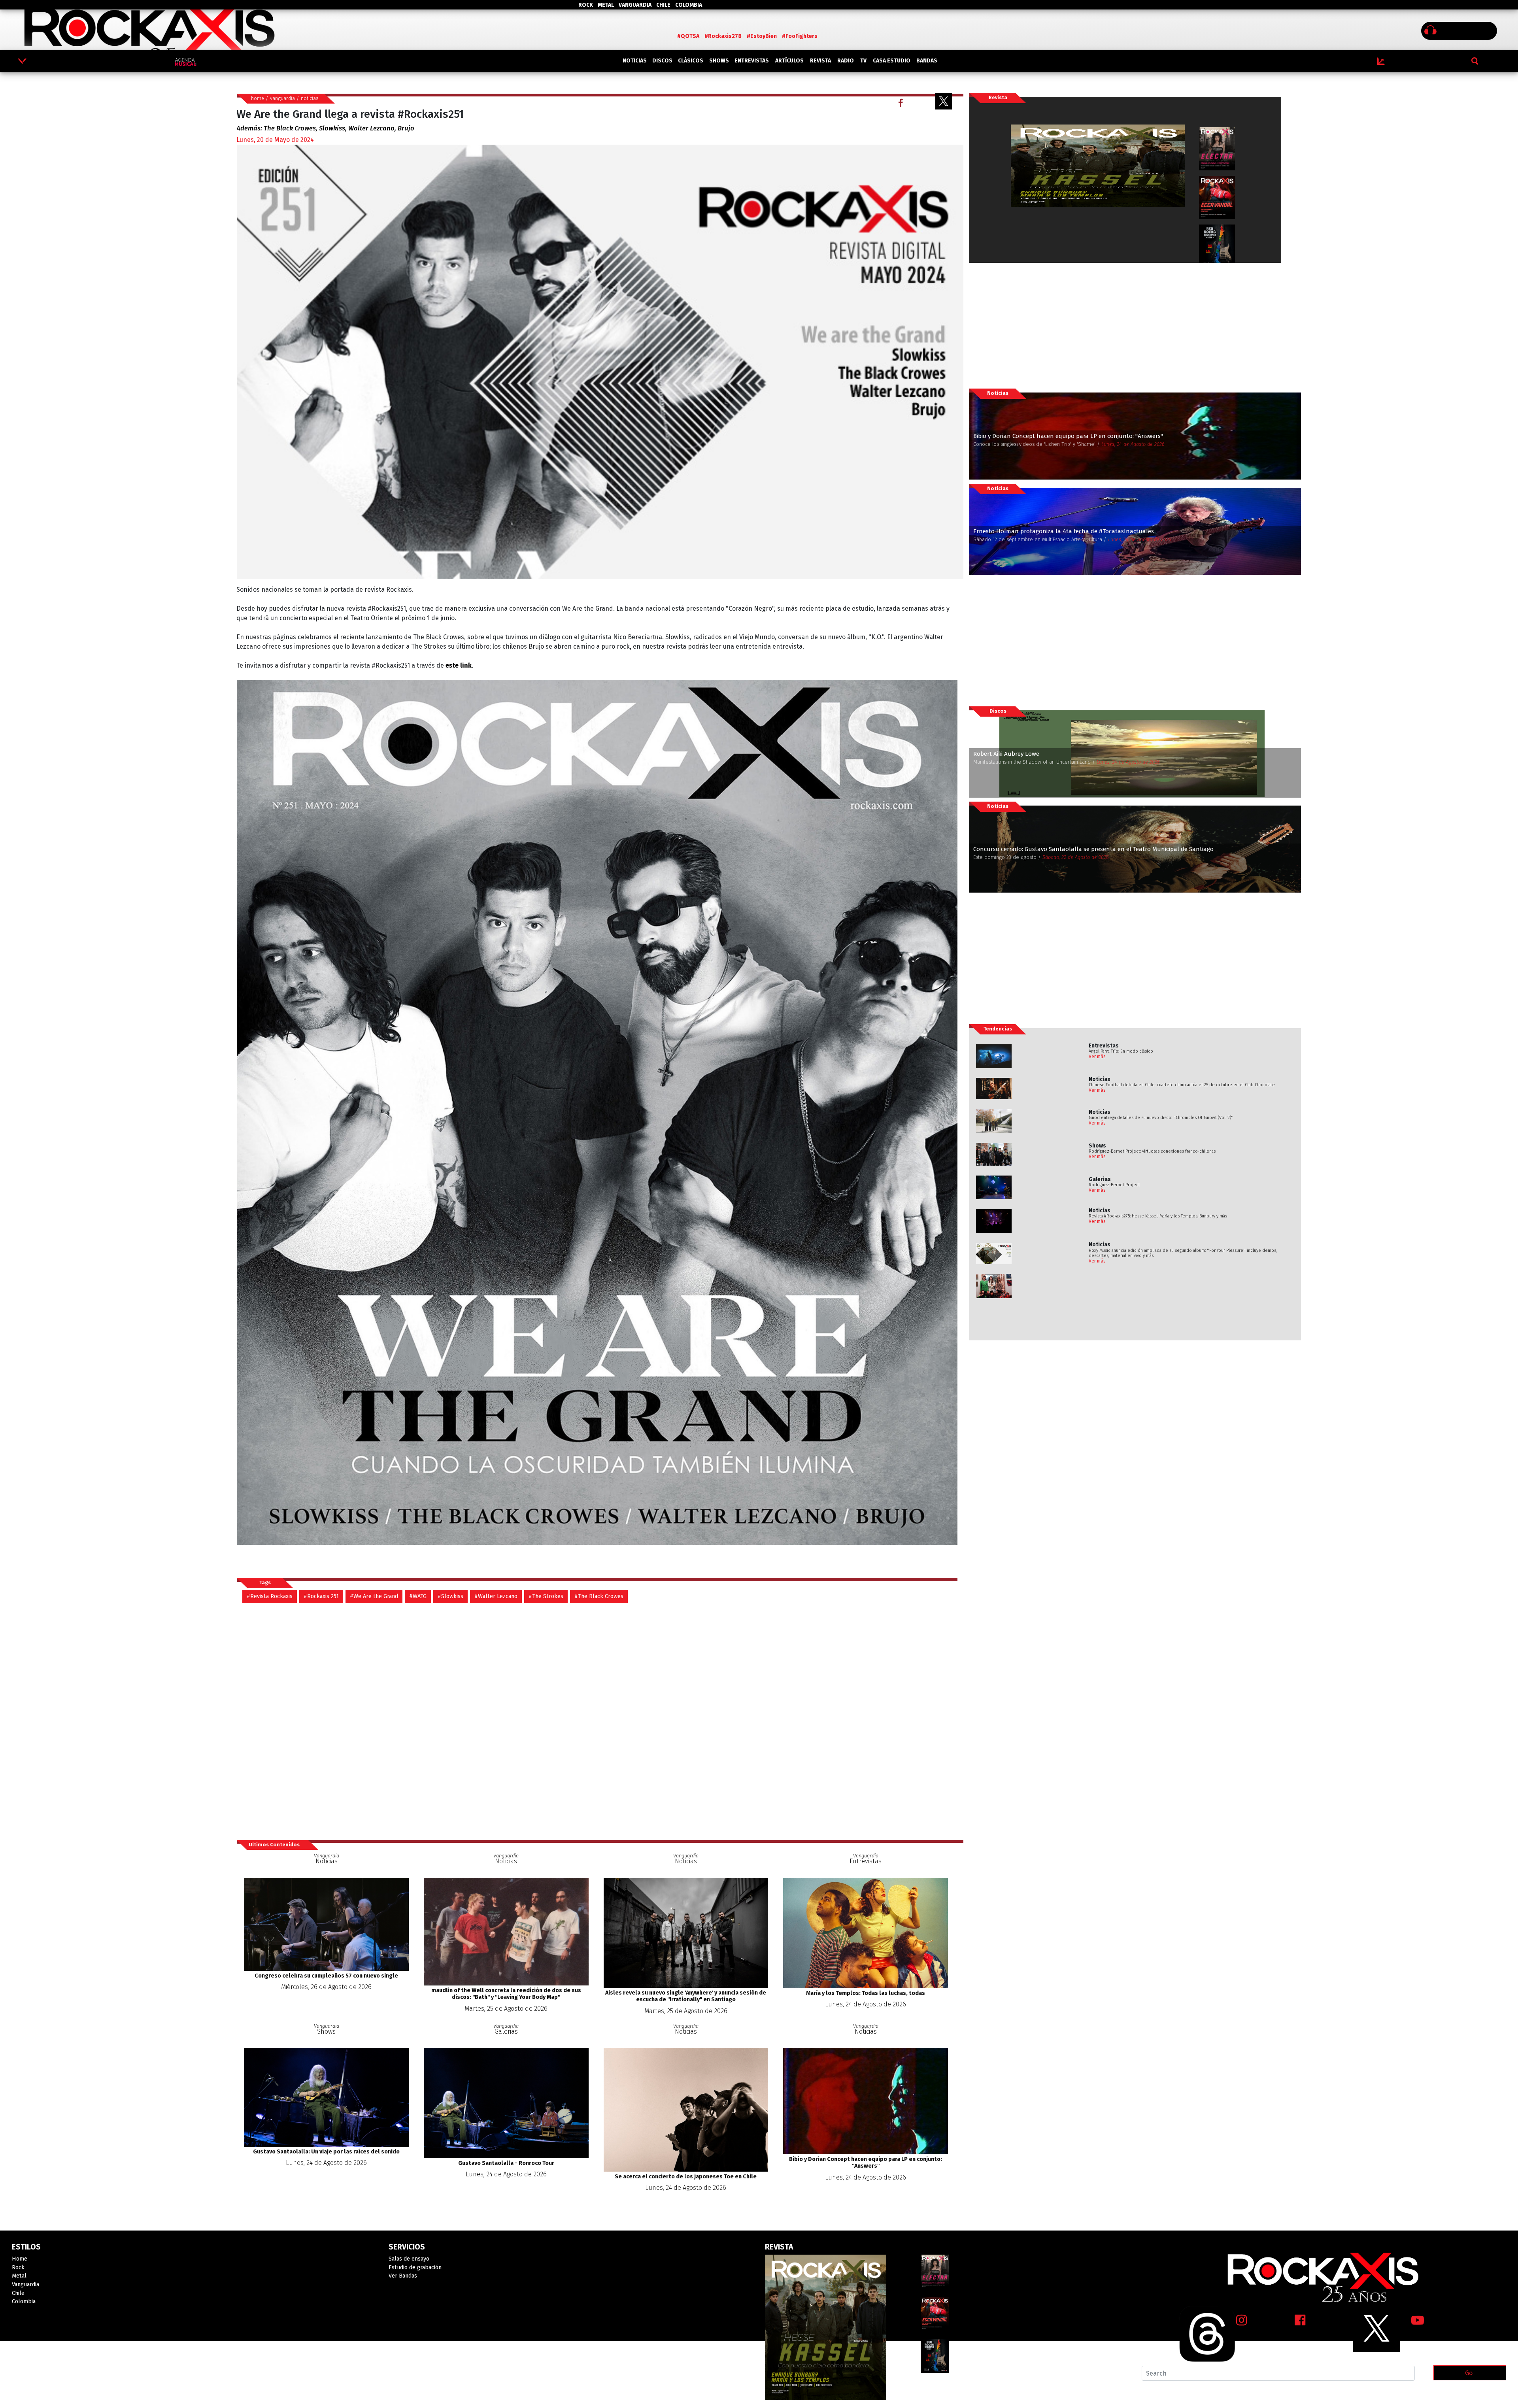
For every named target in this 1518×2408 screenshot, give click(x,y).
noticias (310, 98)
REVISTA (820, 61)
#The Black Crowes (599, 1596)
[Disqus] (600, 1721)
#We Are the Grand (374, 1596)
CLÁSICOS (691, 61)
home (258, 98)
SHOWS (719, 61)
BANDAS (927, 61)
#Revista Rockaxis (270, 1596)
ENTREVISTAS (752, 61)
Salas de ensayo (409, 2259)
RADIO (846, 61)
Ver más (1097, 1057)
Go (1469, 2373)
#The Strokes (546, 1596)
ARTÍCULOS (789, 61)
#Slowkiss (450, 1596)
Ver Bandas (403, 2276)
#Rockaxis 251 (321, 1596)
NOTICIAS (635, 61)
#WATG (418, 1596)
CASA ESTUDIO (892, 61)
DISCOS (662, 61)
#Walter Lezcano (496, 1596)
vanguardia (282, 98)
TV (863, 61)
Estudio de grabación (415, 2267)
